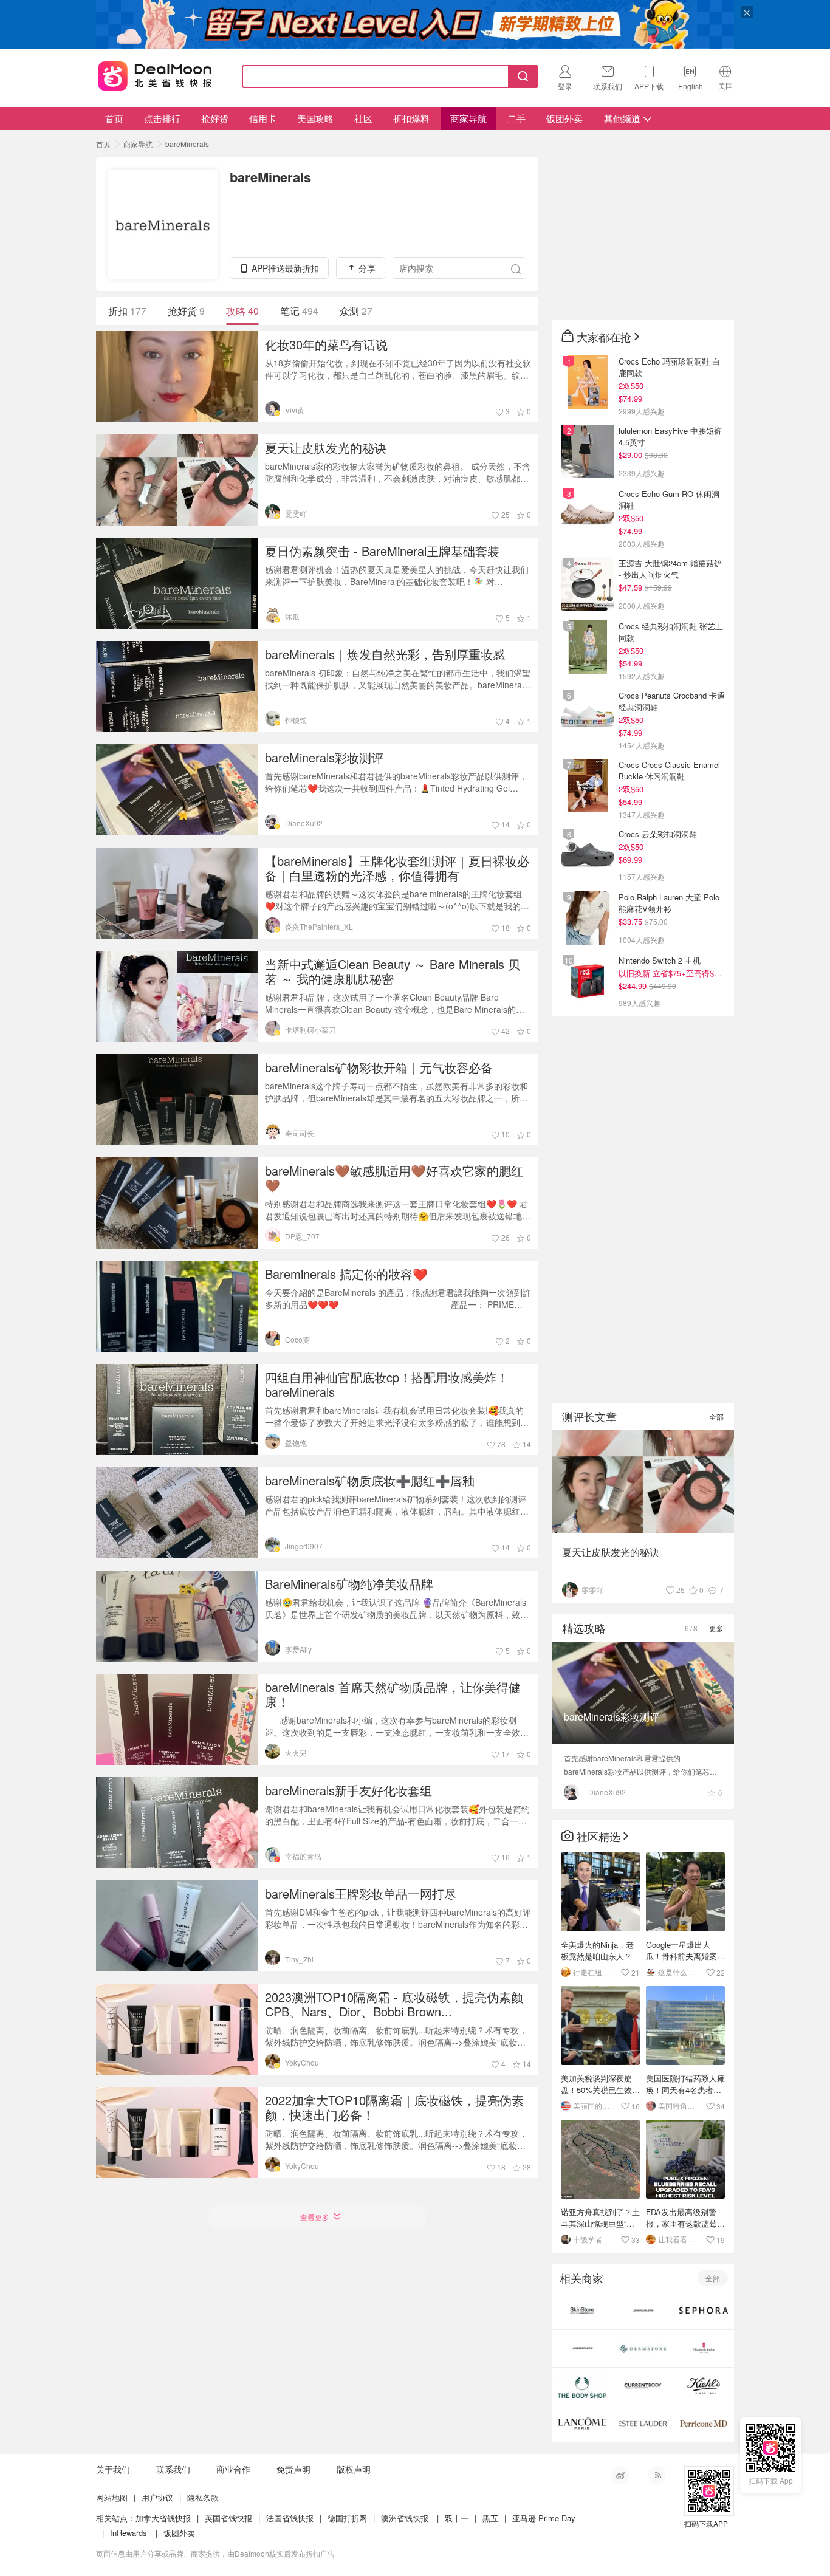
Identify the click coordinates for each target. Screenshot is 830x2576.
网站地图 (112, 2497)
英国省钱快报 (228, 2518)
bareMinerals (187, 144)
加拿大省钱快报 (163, 2518)
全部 (716, 1416)
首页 (114, 118)
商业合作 (233, 2469)
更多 (716, 1628)
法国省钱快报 (290, 2518)
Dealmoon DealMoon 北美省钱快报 (155, 74)
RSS (657, 2475)
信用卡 (263, 118)
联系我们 (173, 2469)
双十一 (457, 2518)
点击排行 (162, 118)
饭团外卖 (564, 118)
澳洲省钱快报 (405, 2518)
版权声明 (354, 2469)
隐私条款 (203, 2497)
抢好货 (215, 118)
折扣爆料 (411, 118)
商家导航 (468, 118)
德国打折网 (347, 2518)
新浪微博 (620, 2475)
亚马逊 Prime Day (544, 2518)
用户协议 (157, 2497)
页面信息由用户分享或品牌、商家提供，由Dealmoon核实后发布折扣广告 (215, 2553)
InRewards (129, 2533)
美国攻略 (315, 118)
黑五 (490, 2518)
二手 (516, 118)
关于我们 (113, 2469)
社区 (363, 118)
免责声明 (293, 2469)
